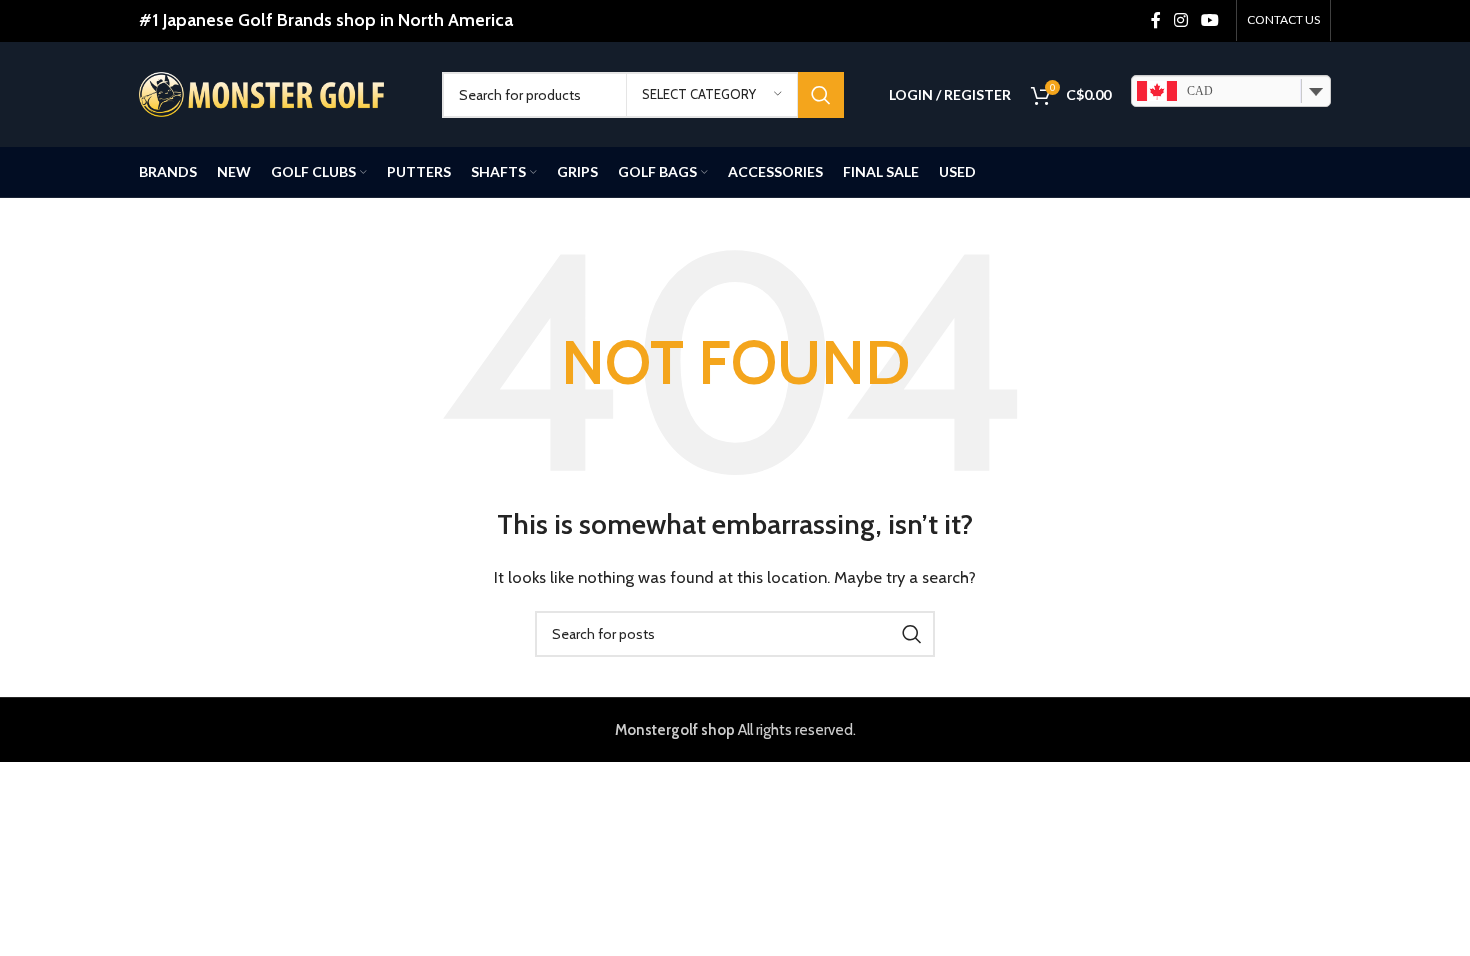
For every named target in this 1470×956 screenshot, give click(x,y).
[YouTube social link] (1210, 20)
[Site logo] (261, 93)
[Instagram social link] (1180, 20)
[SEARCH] (821, 95)
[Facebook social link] (1155, 20)
